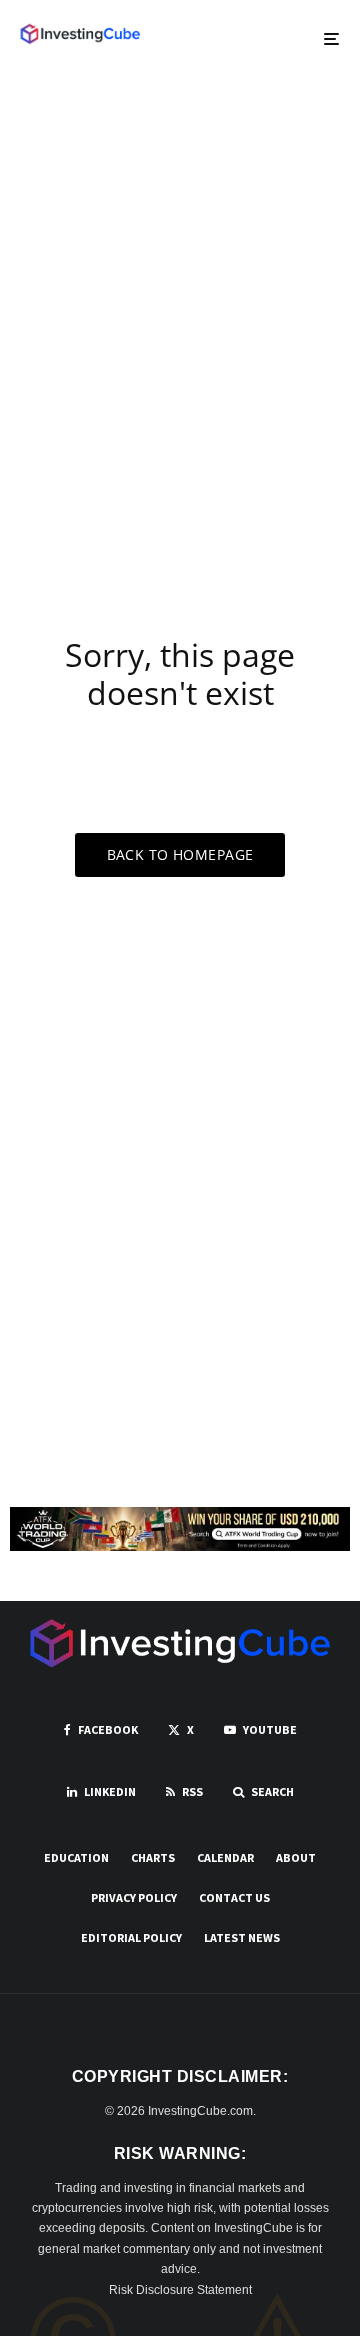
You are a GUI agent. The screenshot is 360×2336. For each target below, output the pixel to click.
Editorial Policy (131, 1937)
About (296, 1857)
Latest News (242, 1937)
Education (76, 1857)
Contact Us (234, 1897)
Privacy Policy (134, 1897)
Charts (153, 1857)
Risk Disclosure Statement (180, 2290)
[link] (80, 34)
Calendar (225, 1857)
